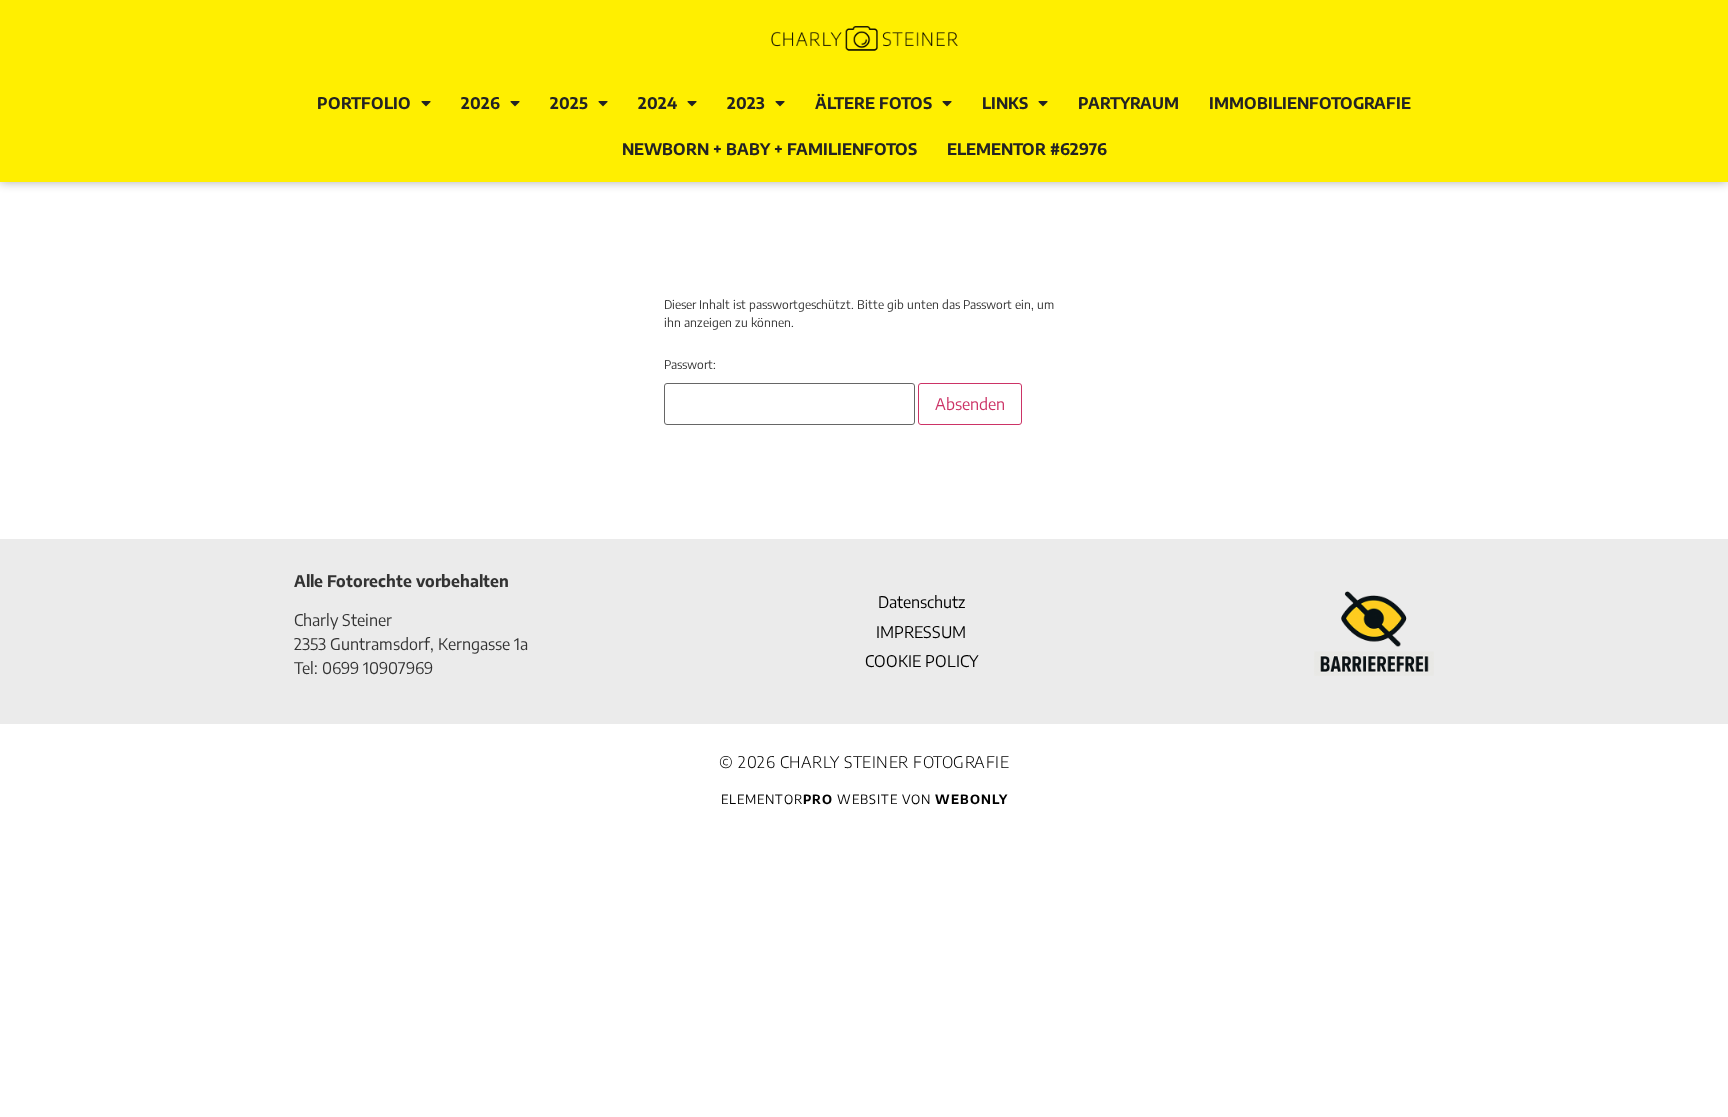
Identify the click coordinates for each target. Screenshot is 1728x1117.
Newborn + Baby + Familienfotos (769, 149)
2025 (569, 103)
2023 (746, 103)
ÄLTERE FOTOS (873, 103)
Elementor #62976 (1027, 149)
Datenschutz (921, 602)
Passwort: (690, 364)
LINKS (1005, 103)
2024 (657, 103)
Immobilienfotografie (1310, 103)
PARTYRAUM (1128, 103)
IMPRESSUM (921, 632)
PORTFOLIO (364, 103)
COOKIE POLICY (921, 661)
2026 (480, 103)
